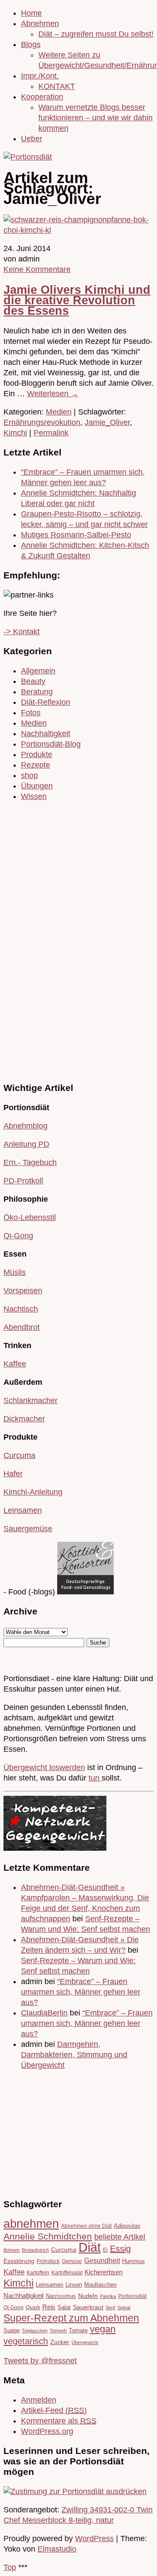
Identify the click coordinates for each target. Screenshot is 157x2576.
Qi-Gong (18, 1236)
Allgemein (38, 671)
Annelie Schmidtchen (48, 2236)
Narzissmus (61, 2296)
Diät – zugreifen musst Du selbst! (96, 34)
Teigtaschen (35, 2331)
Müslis (15, 1272)
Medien (59, 412)
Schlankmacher (31, 1400)
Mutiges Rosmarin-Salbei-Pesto (76, 535)
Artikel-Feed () (54, 2410)
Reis (49, 2307)
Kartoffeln (38, 2272)
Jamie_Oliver (107, 422)
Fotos (31, 713)
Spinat (124, 2308)
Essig (120, 2249)
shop (29, 775)
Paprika (108, 2296)
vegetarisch (26, 2341)
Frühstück (48, 2261)
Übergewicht (85, 2342)
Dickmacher (24, 1419)
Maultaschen (100, 2285)
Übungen (37, 786)
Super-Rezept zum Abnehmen (71, 2318)
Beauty (33, 681)
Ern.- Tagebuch (30, 1162)
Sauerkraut (88, 2307)
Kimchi (15, 433)
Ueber (32, 139)
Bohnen (12, 2250)
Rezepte (36, 765)
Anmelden (39, 2400)
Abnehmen (40, 24)
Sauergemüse (28, 1529)
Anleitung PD (26, 1144)
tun (95, 1778)
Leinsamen (23, 1510)
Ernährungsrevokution (42, 422)
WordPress (94, 2539)
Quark (33, 2307)
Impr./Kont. (40, 76)
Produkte (37, 754)
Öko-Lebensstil (30, 1217)
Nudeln (88, 2296)
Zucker (60, 2342)
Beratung (37, 692)
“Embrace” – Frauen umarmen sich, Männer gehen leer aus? (81, 1992)
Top (10, 2567)
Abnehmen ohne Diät (86, 2226)
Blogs (31, 44)
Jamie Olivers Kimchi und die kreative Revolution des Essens (77, 300)
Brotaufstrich (35, 2250)
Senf (110, 2308)
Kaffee (15, 1364)
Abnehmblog (26, 1126)
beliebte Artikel (120, 2237)
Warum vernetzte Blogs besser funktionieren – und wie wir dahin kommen (96, 118)
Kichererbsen (104, 2272)
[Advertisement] (30, 940)
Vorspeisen (23, 1291)
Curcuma (19, 1455)
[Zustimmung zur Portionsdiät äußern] (75, 2491)
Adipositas (127, 2226)
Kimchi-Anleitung (33, 1492)
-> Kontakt (22, 632)
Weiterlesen (53, 394)
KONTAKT (57, 86)
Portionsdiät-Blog (51, 744)
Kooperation (42, 97)
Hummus (133, 2261)
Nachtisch (21, 1309)
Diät (90, 2247)
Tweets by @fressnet (40, 2361)
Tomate (78, 2330)
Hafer (13, 1474)
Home (31, 13)
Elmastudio (57, 2549)
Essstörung (19, 2261)
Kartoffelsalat (67, 2272)
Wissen (34, 796)
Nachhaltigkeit (46, 734)
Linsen (74, 2285)
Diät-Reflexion (46, 702)
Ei (105, 2250)
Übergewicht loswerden (44, 1767)
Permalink (51, 433)
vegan (103, 2329)
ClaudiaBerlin (44, 2013)
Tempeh (58, 2331)
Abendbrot (22, 1327)
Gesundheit (102, 2260)
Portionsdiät (132, 2296)
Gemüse (72, 2261)
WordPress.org (47, 2431)
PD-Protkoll (23, 1181)
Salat (64, 2307)
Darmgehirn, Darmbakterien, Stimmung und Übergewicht (74, 2055)
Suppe (12, 2330)
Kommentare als (59, 2421)
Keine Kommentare (37, 269)
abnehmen (31, 2224)
